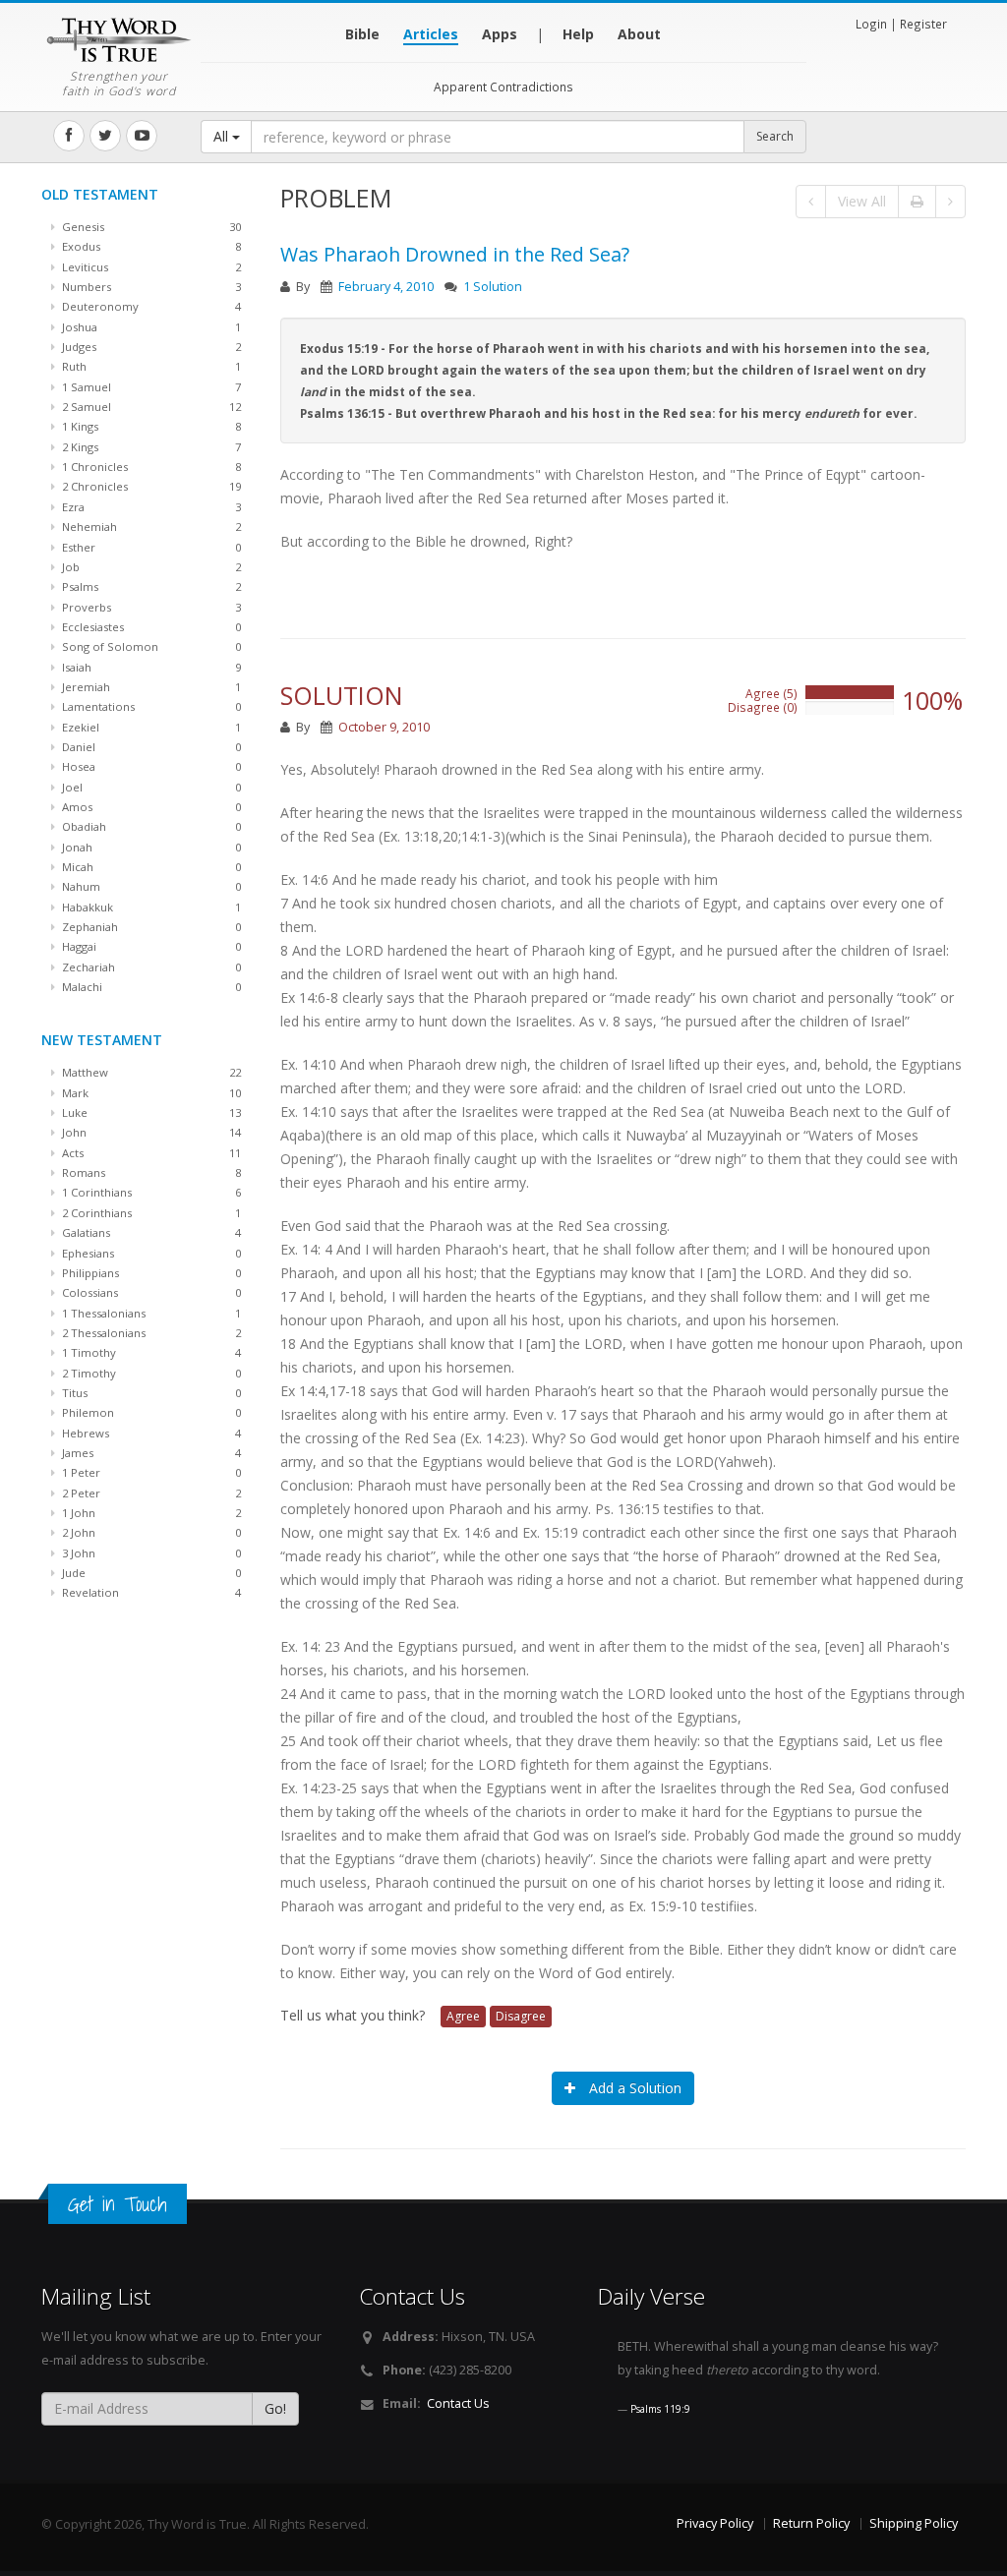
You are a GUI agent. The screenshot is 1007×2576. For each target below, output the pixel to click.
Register (923, 24)
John (150, 1132)
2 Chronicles (150, 486)
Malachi (150, 987)
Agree (463, 2016)
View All (862, 201)
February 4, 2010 (386, 287)
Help (578, 34)
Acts (150, 1153)
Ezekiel (150, 727)
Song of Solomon (150, 646)
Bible (362, 34)
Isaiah (150, 667)
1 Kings (150, 426)
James (150, 1453)
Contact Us (458, 2403)
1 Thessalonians (150, 1313)
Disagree (521, 2016)
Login (871, 24)
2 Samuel (150, 407)
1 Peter (150, 1472)
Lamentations (150, 706)
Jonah (150, 847)
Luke (150, 1112)
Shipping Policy (914, 2523)
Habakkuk (150, 907)
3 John (150, 1553)
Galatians (150, 1232)
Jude (150, 1573)
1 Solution (493, 287)
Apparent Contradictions (503, 87)
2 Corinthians (150, 1213)
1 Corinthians (150, 1192)
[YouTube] (142, 136)
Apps (500, 34)
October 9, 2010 (384, 727)
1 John (150, 1513)
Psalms (150, 586)
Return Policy (811, 2523)
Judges (150, 347)
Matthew (150, 1072)
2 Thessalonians (150, 1333)
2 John (150, 1532)
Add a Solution (633, 2088)
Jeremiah (150, 687)
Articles (431, 34)
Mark (150, 1093)
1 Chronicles (150, 467)
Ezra (150, 507)
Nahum (150, 886)
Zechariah (150, 967)
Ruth (150, 366)
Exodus (150, 246)
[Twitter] (105, 136)
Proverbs (150, 607)
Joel (150, 787)
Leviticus (150, 267)
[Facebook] (69, 136)
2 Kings (150, 447)
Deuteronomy (150, 306)
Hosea (150, 766)
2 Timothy (150, 1373)
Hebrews (150, 1433)
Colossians (150, 1292)
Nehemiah (150, 527)
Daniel (150, 747)
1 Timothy (150, 1352)
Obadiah (150, 826)
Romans (150, 1172)
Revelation (150, 1592)
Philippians (150, 1273)
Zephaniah (150, 927)
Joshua (150, 327)
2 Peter (150, 1493)
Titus (150, 1393)
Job (150, 567)
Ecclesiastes (150, 627)
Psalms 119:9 (660, 2409)
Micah (150, 867)
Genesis (150, 227)
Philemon (150, 1412)
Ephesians (150, 1253)
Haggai (150, 946)
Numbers (150, 287)
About (639, 34)
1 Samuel (150, 387)
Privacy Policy (715, 2523)
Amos (150, 807)
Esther (150, 547)
